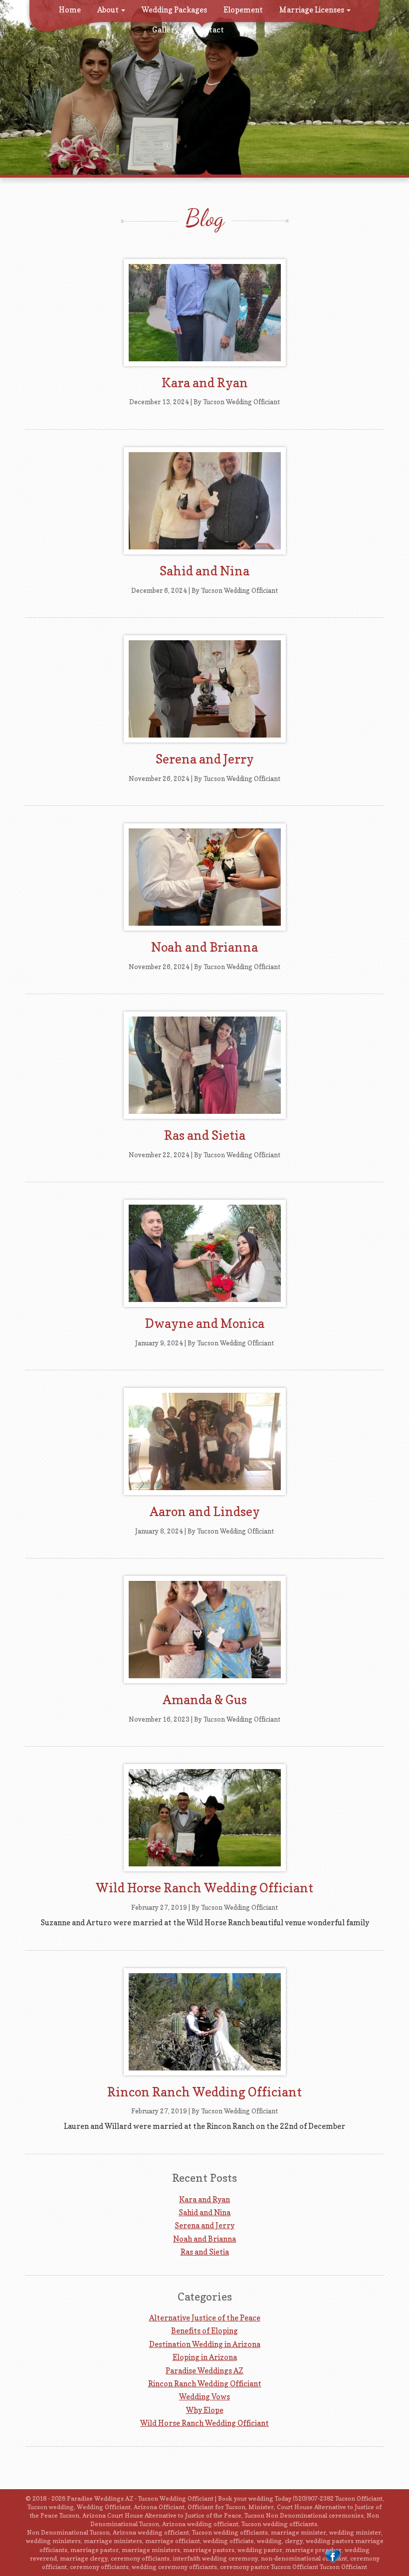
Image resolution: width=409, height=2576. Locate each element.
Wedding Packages (174, 10)
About (109, 10)
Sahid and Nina (204, 571)
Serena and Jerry (205, 759)
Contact (209, 30)
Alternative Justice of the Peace (205, 2318)
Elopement (243, 10)
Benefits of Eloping (204, 2331)
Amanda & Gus (205, 1700)
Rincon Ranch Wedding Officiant (204, 2092)
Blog (249, 30)
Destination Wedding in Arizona (205, 2344)
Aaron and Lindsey (205, 1512)
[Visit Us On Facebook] (332, 2556)
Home (70, 10)
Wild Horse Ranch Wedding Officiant (204, 1888)
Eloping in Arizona (205, 2357)
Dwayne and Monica (204, 1323)
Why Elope (205, 2410)
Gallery (165, 30)
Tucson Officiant (343, 2567)
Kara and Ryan (205, 383)
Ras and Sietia (205, 1135)
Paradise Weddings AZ (204, 2371)
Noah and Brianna (204, 947)
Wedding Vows (204, 2397)
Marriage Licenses (312, 10)
